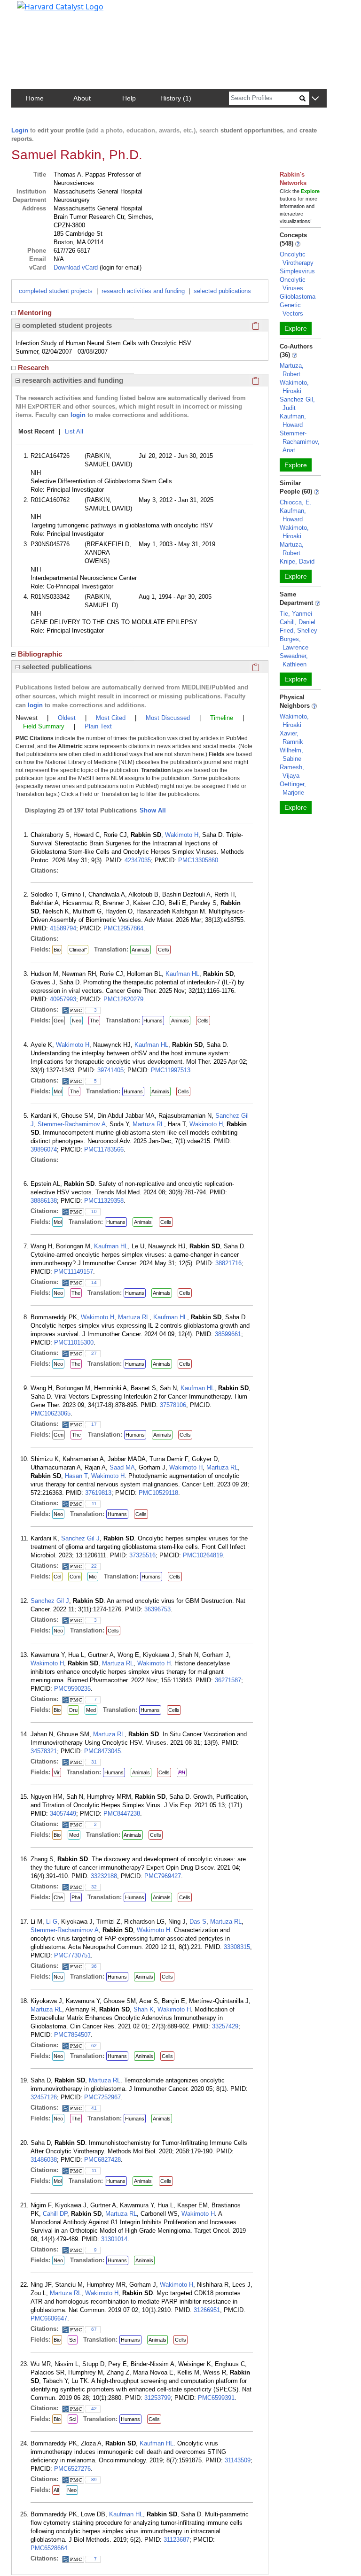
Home (35, 98)
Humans (153, 1021)
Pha (76, 1897)
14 (94, 1282)
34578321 (44, 1751)
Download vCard (76, 267)
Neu (58, 1977)
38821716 (228, 1263)
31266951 (207, 2310)
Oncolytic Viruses (293, 284)
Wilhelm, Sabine (291, 754)
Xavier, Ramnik (291, 738)
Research (33, 367)
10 (94, 1211)
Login (20, 130)
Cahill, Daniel (298, 622)
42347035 (138, 860)
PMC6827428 (102, 2160)
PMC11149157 (74, 1272)
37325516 (142, 1555)
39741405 (110, 1070)
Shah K (144, 2009)
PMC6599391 (216, 2398)
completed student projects (56, 291)
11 (94, 1504)
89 (94, 2479)
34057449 (63, 1814)
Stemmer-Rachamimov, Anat (300, 442)
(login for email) (120, 267)
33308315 (237, 1947)
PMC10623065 (51, 1413)
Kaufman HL (182, 974)
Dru (73, 1710)
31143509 (238, 2460)
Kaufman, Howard (293, 421)
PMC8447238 (122, 1814)
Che (58, 1897)
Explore (296, 328)
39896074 (44, 1149)
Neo (77, 1021)
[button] (315, 99)
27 (94, 1353)
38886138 (44, 1201)
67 (94, 2329)
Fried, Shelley (298, 630)
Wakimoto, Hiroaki (294, 387)
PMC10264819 (203, 1555)
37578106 (173, 1405)
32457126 (44, 2097)
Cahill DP (55, 2214)
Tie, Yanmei (296, 614)
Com (75, 1577)
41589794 (63, 928)
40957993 (63, 999)
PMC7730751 (72, 1955)
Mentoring (35, 313)
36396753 (157, 1609)
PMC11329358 (104, 1201)
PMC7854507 (72, 2035)
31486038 (44, 2160)
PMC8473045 (102, 1751)
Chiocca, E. (296, 502)
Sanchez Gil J (80, 1538)
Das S (198, 1922)
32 (94, 1887)
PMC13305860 (198, 860)
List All (74, 431)
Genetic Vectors (291, 309)
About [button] (82, 98)
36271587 (228, 1680)
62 (94, 2046)
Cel (57, 1577)
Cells (164, 950)
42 (94, 2409)
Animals (141, 950)
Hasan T (76, 1476)
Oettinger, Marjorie (293, 788)
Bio (57, 950)
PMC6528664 (49, 2548)
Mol (58, 1091)
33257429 (225, 2026)
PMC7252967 (102, 2097)
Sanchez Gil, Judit (297, 404)
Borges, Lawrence (294, 643)
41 (94, 2108)
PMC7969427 (163, 1876)
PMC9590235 (72, 1689)
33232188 (104, 1876)
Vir (57, 1772)
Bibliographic (40, 654)
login (78, 415)
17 (94, 1424)
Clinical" (78, 950)
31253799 (157, 2398)
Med (91, 1710)
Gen (59, 1021)
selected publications (222, 291)
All (56, 2490)
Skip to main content (39, 11)
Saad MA (122, 1467)
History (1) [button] (176, 98)
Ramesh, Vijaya (292, 771)
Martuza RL (148, 1124)
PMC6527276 (72, 2469)
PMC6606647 (49, 2318)
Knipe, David (297, 561)
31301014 (114, 2239)
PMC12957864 (123, 928)
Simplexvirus (297, 271)
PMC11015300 (74, 1342)
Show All (153, 810)
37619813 (98, 1493)
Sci (73, 2340)
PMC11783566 (104, 1149)
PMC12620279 (123, 999)
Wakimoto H (182, 835)
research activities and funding (143, 291)
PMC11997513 (171, 1070)
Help (129, 98)
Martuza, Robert (292, 370)
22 (94, 1566)
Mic (93, 1577)
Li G (52, 1922)
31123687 (177, 2540)
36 (94, 1966)
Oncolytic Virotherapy (297, 259)
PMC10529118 (158, 1493)
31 (94, 1762)
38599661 (228, 1334)
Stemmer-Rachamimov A (72, 1124)
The (94, 1021)
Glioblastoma (298, 297)
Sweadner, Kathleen (294, 660)
